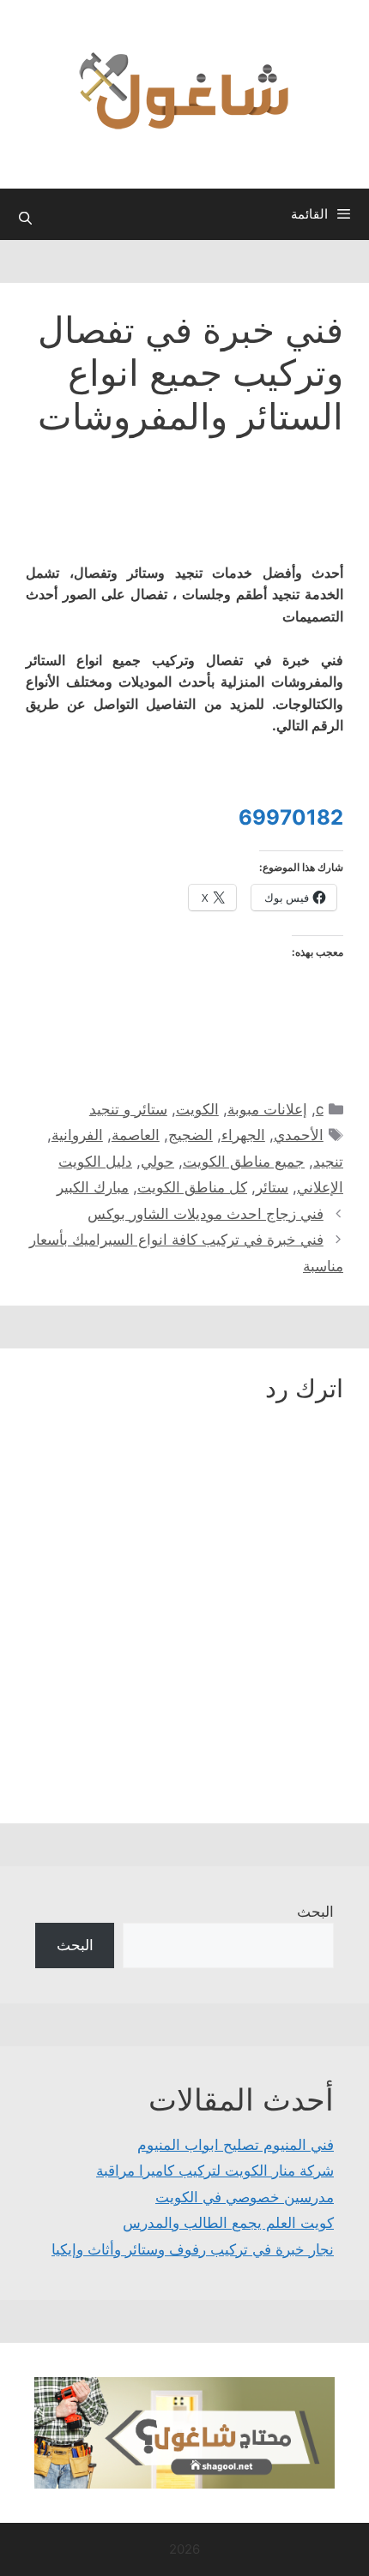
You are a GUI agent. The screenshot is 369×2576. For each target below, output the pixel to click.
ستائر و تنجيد (128, 1109)
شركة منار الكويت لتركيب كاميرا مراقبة (215, 2171)
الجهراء (243, 1135)
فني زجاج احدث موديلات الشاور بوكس (206, 1214)
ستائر (272, 1187)
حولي (157, 1162)
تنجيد (328, 1162)
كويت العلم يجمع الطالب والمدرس (228, 2223)
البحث (315, 1912)
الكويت (197, 1109)
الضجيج (191, 1135)
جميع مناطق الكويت (244, 1162)
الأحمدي (299, 1135)
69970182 (291, 817)
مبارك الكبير (93, 1187)
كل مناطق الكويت (192, 1187)
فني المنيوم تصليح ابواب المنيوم (236, 2145)
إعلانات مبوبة (267, 1109)
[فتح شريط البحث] (25, 219)
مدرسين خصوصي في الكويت (245, 2197)
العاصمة (136, 1135)
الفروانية (77, 1135)
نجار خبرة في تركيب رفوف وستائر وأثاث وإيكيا (193, 2249)
